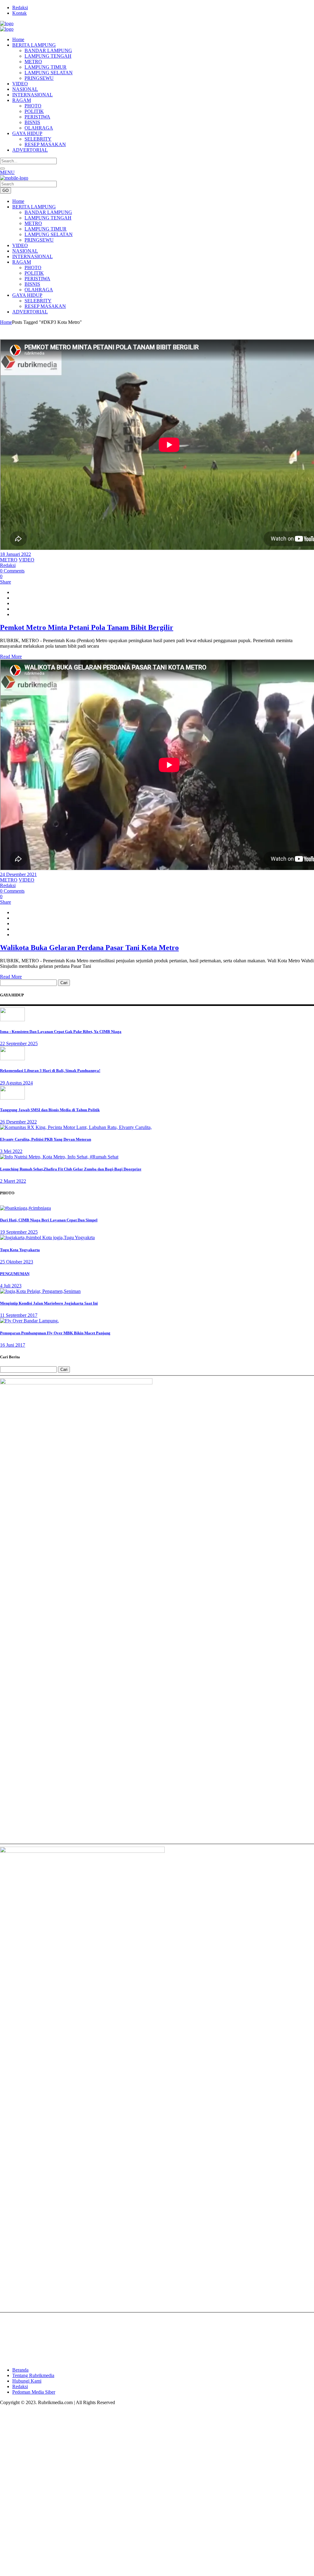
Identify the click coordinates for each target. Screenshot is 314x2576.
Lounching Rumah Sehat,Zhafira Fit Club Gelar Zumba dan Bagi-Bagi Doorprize (71, 1169)
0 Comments (12, 571)
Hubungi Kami (27, 2381)
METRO (9, 560)
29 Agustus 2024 (16, 1083)
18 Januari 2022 (15, 554)
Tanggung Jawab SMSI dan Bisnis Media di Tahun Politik (50, 1110)
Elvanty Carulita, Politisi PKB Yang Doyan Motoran (46, 1139)
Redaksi (20, 8)
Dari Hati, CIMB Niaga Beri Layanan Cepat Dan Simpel (49, 1220)
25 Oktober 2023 (17, 1262)
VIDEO (27, 560)
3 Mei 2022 (11, 1151)
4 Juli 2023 (11, 1286)
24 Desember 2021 (18, 874)
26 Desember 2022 (18, 1122)
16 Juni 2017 (13, 1345)
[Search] (2, 169)
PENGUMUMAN (15, 1274)
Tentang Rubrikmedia (33, 2375)
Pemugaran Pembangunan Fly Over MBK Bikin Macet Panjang (55, 1333)
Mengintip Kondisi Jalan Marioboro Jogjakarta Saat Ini (49, 1303)
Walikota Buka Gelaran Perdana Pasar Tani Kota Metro (89, 948)
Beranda (20, 2370)
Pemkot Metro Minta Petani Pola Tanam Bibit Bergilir (87, 627)
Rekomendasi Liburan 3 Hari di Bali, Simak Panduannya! (50, 1071)
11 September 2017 (19, 1315)
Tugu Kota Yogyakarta (20, 1250)
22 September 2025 (19, 1044)
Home (6, 322)
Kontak (19, 13)
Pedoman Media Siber (34, 2392)
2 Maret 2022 (13, 1181)
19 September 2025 (19, 1232)
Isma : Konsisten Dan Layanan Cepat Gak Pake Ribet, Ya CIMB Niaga (61, 1032)
